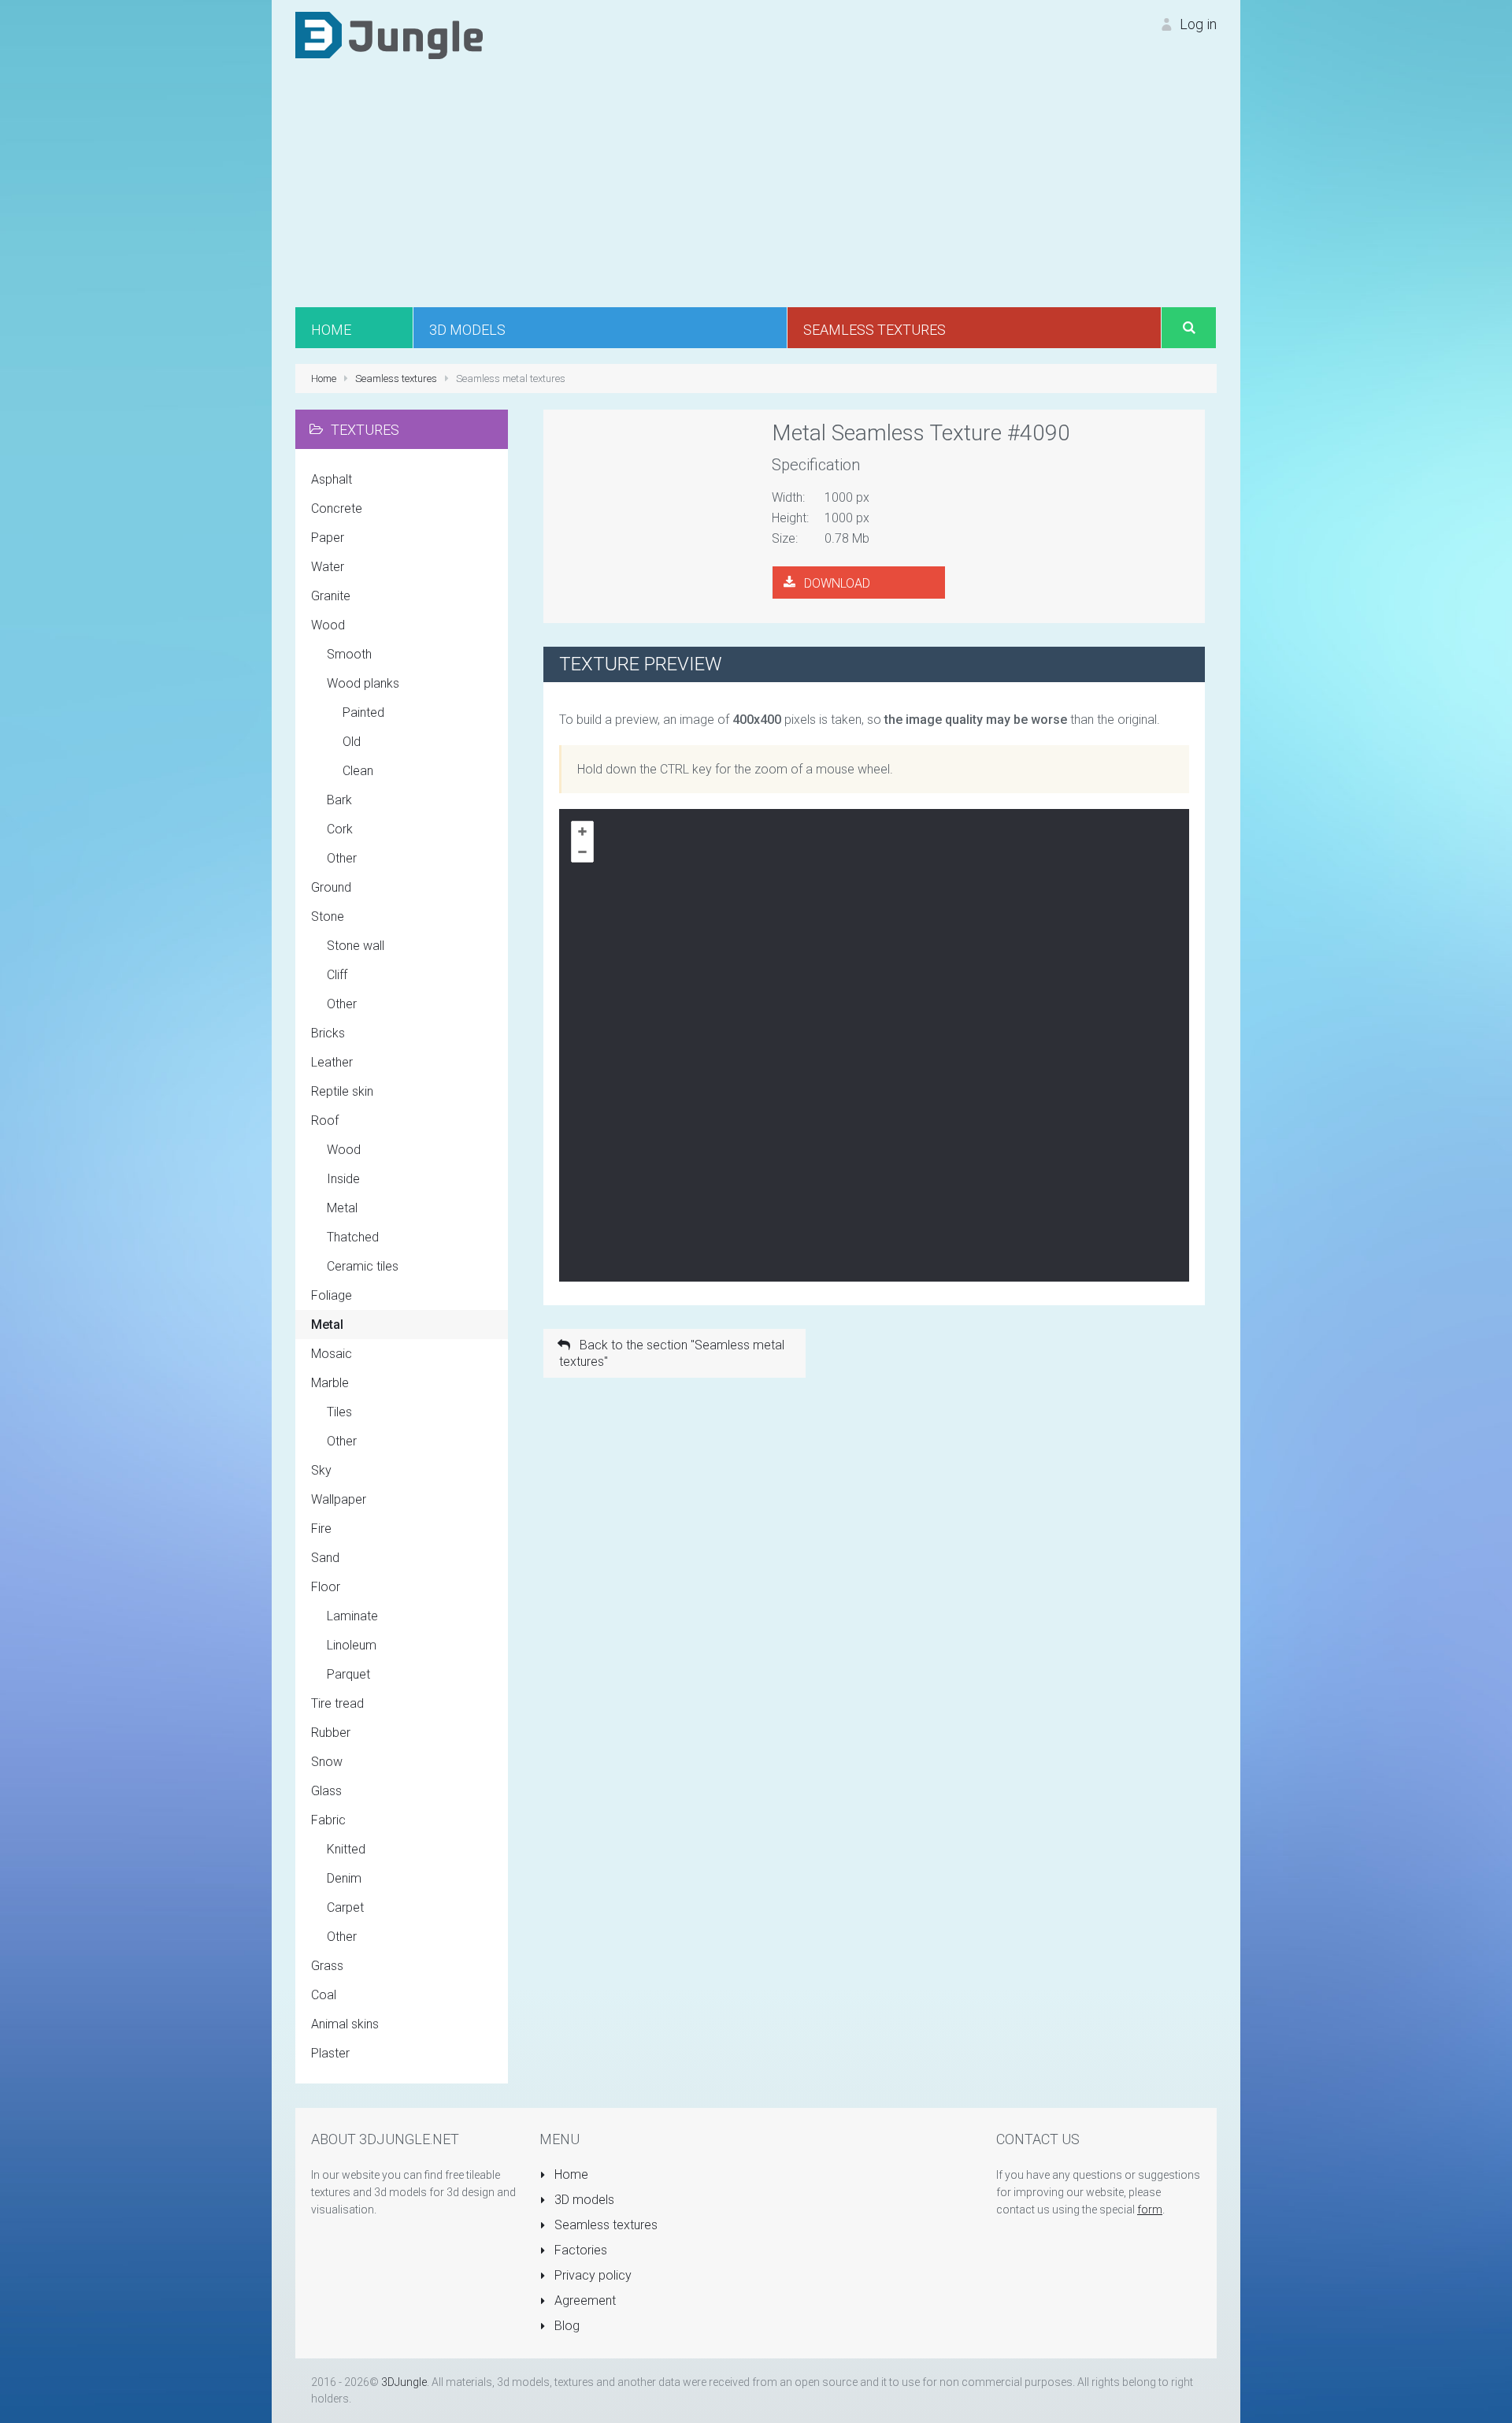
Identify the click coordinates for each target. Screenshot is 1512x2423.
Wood (328, 625)
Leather (332, 1062)
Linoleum (352, 1645)
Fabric (328, 1820)
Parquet (348, 1674)
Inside (343, 1179)
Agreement (584, 2301)
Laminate (352, 1616)
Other (342, 858)
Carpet (345, 1907)
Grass (327, 1966)
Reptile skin (342, 1091)
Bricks (328, 1033)
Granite (331, 596)
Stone (328, 917)
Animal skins (345, 2024)
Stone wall (356, 946)
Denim (344, 1878)
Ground (331, 887)
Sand (325, 1558)
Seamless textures (604, 2225)
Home (570, 2174)
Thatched (353, 1237)
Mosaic (332, 1354)
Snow (327, 1762)
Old (352, 742)
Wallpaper (339, 1499)
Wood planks (363, 683)
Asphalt (332, 479)
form (1150, 2210)
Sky (321, 1470)
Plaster (330, 2053)
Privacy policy (591, 2275)
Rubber (331, 1733)
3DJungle (404, 2382)
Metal (342, 1208)
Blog (565, 2326)
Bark (339, 800)
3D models (583, 2200)
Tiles (339, 1412)
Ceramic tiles (363, 1266)
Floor (326, 1587)
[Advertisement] (756, 189)
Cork (340, 829)
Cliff (337, 975)
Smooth (349, 654)
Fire (321, 1529)
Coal (324, 1995)
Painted (363, 712)
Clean (358, 771)
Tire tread (337, 1703)
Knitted (346, 1849)
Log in (1197, 24)
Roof (325, 1121)
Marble (330, 1383)
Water (328, 567)
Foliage (332, 1295)
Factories (579, 2250)
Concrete (337, 508)
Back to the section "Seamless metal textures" (672, 1353)
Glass (326, 1791)
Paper (328, 538)
